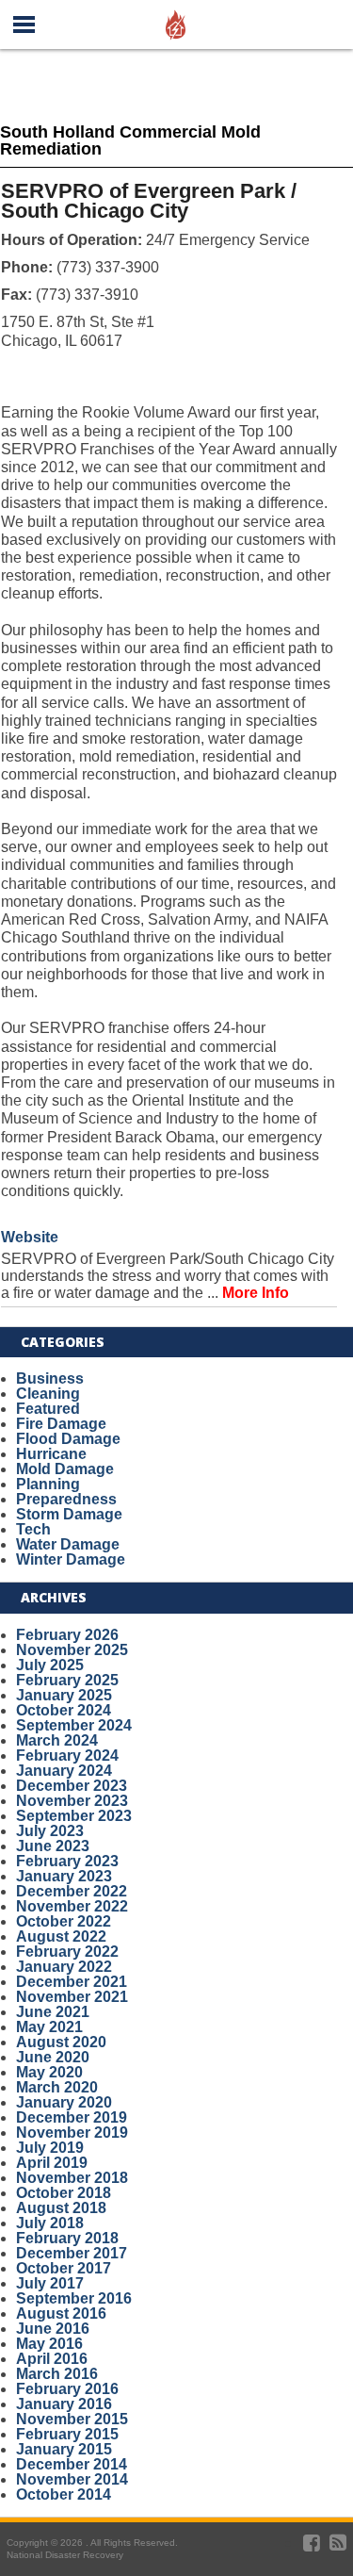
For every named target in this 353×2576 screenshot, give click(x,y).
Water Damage (68, 1544)
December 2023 (72, 1786)
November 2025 (72, 1650)
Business (50, 1378)
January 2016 (64, 2404)
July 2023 (50, 1831)
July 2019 (50, 2148)
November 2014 (72, 2479)
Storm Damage (69, 1514)
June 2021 (53, 2012)
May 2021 (49, 2027)
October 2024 (64, 1710)
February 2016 (67, 2389)
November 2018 (72, 2178)
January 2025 (64, 1695)
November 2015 (72, 2419)
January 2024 (64, 1771)
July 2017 (50, 2283)
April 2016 (52, 2359)
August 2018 (61, 2208)
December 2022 (72, 1891)
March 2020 (57, 2087)
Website (30, 1237)
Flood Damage (68, 1439)
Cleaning (48, 1394)
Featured (48, 1409)
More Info (256, 1293)
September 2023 (74, 1816)
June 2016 (53, 2329)
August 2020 (61, 2042)
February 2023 (67, 1861)
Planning (48, 1484)
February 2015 (67, 2434)
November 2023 (72, 1801)
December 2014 (72, 2464)
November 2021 (72, 1997)
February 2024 (67, 1756)
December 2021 (72, 1982)
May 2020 (49, 2072)
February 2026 (67, 1635)
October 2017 (64, 2268)
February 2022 (67, 1952)
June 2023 (53, 1846)
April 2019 (52, 2163)
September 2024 (74, 1725)
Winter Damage (71, 1559)
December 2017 (72, 2253)
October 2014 (64, 2494)
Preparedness (66, 1499)
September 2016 (74, 2298)
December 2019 (72, 2117)
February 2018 (67, 2238)
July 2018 (50, 2223)
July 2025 (50, 1665)
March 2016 (57, 2374)
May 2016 (49, 2344)
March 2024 (57, 1740)
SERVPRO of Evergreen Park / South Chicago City (149, 201)
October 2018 (64, 2193)
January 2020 (64, 2102)
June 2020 (53, 2057)
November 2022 (72, 1906)
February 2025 (67, 1680)
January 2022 (64, 1967)
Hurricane (51, 1454)
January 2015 (64, 2449)
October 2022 (64, 1921)
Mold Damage (65, 1469)
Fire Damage (61, 1424)
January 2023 (64, 1876)
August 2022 (61, 1936)
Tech (33, 1529)
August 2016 (61, 2313)
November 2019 (72, 2133)
